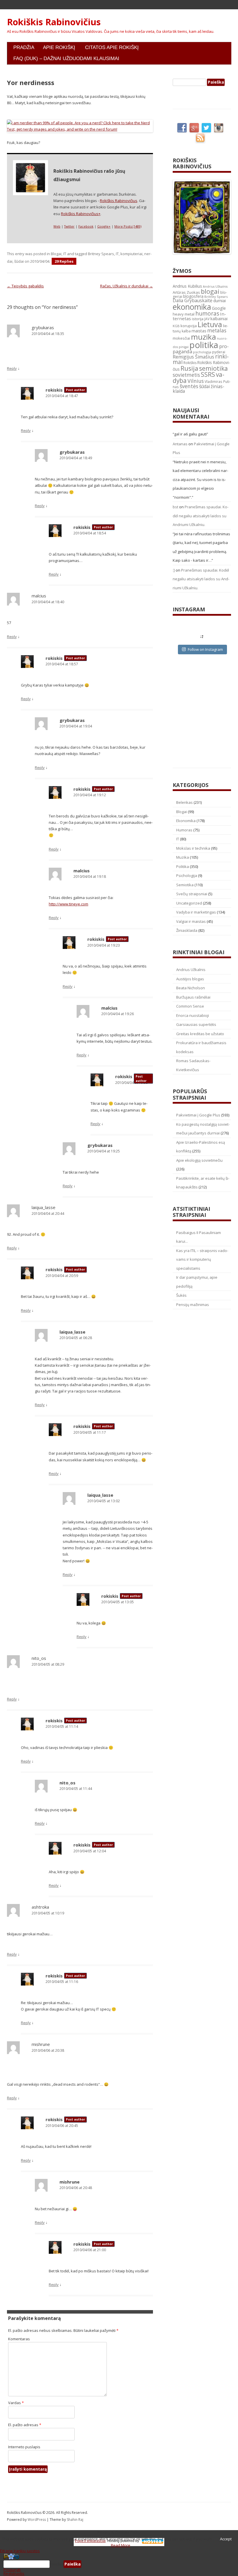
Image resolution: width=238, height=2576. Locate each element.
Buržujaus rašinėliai (193, 997)
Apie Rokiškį (59, 47)
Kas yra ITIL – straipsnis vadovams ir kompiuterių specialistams (202, 1259)
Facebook (86, 226)
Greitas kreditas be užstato (200, 1034)
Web (57, 226)
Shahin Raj (75, 2520)
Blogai (56, 254)
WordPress (37, 2520)
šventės (189, 386)
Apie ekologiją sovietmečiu (199, 1160)
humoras (207, 314)
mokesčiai (181, 338)
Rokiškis (190, 363)
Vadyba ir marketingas (196, 912)
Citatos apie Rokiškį (112, 47)
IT (65, 254)
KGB (176, 326)
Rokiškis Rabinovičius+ (81, 214)
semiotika (213, 368)
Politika (183, 867)
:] (174, 570)
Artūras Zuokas (186, 292)
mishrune (41, 2044)
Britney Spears (101, 254)
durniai (220, 301)
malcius (39, 596)
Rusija (189, 368)
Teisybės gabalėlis (25, 286)
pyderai (219, 352)
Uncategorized (189, 903)
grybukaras (43, 327)
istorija (198, 319)
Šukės (181, 1295)
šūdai (19, 261)
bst (175, 507)
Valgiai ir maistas (191, 921)
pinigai (184, 347)
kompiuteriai (131, 254)
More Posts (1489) (128, 226)
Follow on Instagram (205, 649)
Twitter (69, 226)
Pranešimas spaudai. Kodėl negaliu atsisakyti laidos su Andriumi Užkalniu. (201, 516)
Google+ (104, 226)
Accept (226, 2539)
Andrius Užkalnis (215, 287)
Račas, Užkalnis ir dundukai (127, 286)
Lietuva (210, 324)
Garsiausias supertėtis (196, 1024)
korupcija (189, 326)
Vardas (16, 2403)
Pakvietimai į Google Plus (198, 1115)
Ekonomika (186, 821)
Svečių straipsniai (192, 894)
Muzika (183, 857)
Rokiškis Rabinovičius (54, 22)
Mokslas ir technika (193, 848)
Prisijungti (12, 2570)
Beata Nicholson (191, 988)
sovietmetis (186, 375)
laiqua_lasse (44, 1207)
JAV (207, 319)
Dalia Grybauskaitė (193, 300)
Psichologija (187, 876)
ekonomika (192, 307)
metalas (217, 330)
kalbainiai (219, 319)
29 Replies (64, 261)
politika (204, 345)
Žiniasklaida (187, 930)
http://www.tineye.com (68, 904)
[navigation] (119, 2564)
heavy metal (184, 314)
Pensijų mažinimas (193, 1305)
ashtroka (40, 1907)
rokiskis (54, 390)
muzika (203, 337)
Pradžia (24, 47)
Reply (12, 368)
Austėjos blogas (190, 979)
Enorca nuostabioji (193, 1015)
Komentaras (19, 2339)
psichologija (202, 352)
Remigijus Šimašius (193, 357)
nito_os (39, 1658)
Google (219, 308)
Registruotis (14, 2573)
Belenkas (184, 802)
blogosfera (193, 296)
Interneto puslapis (24, 2447)
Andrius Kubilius (187, 286)
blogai (210, 291)
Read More (121, 2545)
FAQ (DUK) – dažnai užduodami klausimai (66, 58)
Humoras (184, 830)
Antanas (180, 444)
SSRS (208, 374)
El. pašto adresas (25, 2425)
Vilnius (196, 381)
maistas (199, 331)
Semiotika (185, 885)
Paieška (57, 2564)
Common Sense (190, 1006)
